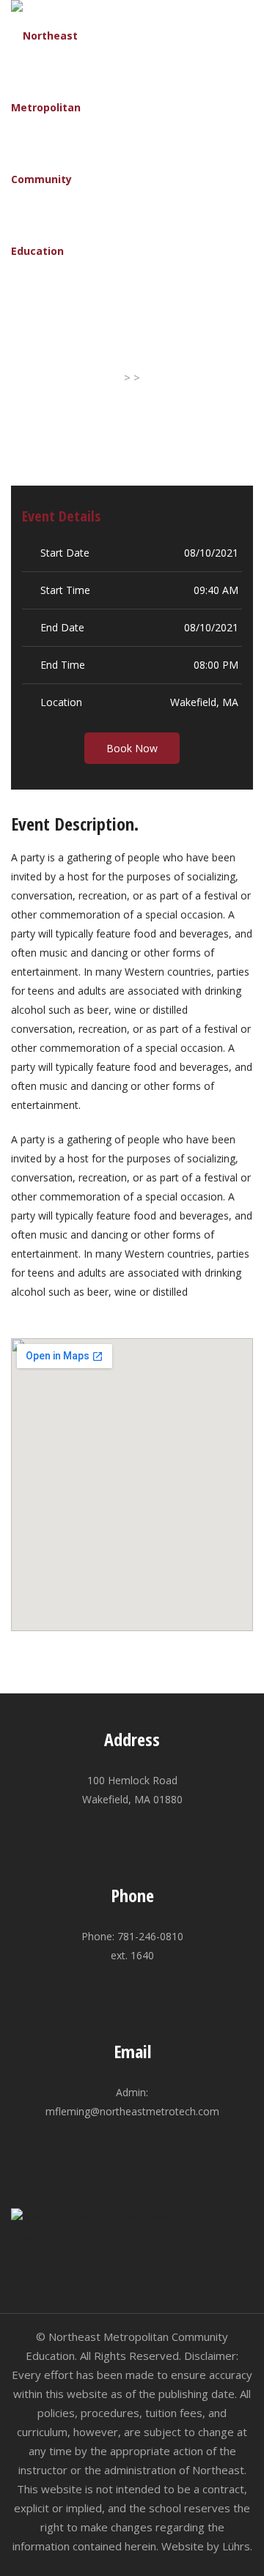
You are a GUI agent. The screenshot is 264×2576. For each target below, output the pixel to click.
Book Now (132, 748)
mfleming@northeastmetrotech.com (132, 2111)
